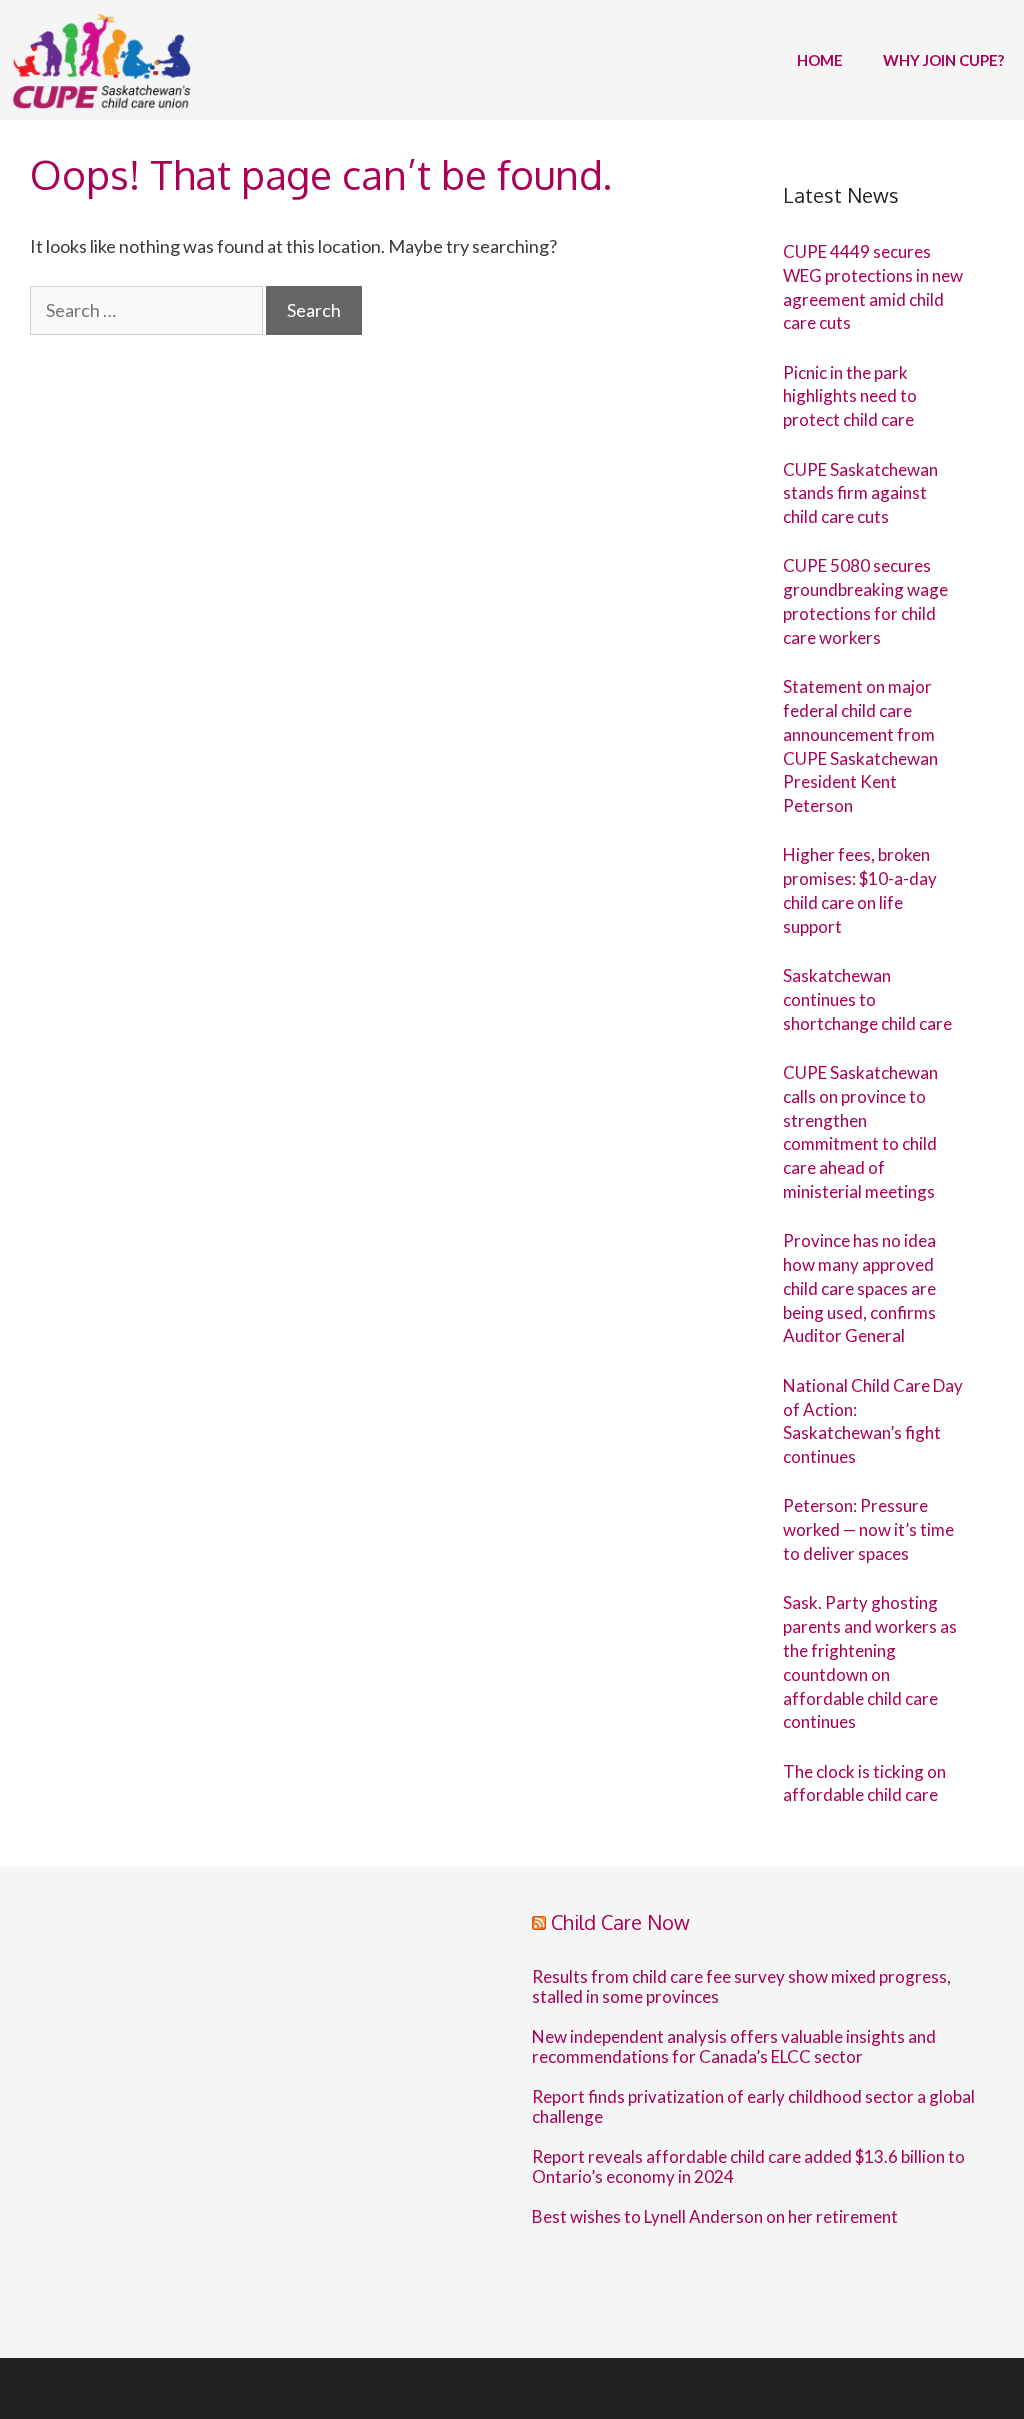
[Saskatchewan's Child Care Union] (106, 60)
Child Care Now (620, 1922)
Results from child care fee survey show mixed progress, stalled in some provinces (741, 1987)
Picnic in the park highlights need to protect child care (850, 396)
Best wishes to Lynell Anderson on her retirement (715, 2217)
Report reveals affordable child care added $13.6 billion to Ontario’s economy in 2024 (748, 2167)
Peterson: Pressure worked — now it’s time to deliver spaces (868, 1529)
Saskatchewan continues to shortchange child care (867, 999)
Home (820, 60)
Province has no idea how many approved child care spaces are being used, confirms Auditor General (859, 1288)
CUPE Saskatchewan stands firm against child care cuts (860, 493)
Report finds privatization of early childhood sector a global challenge (753, 2107)
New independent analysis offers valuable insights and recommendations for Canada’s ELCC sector (734, 2047)
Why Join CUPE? (943, 60)
